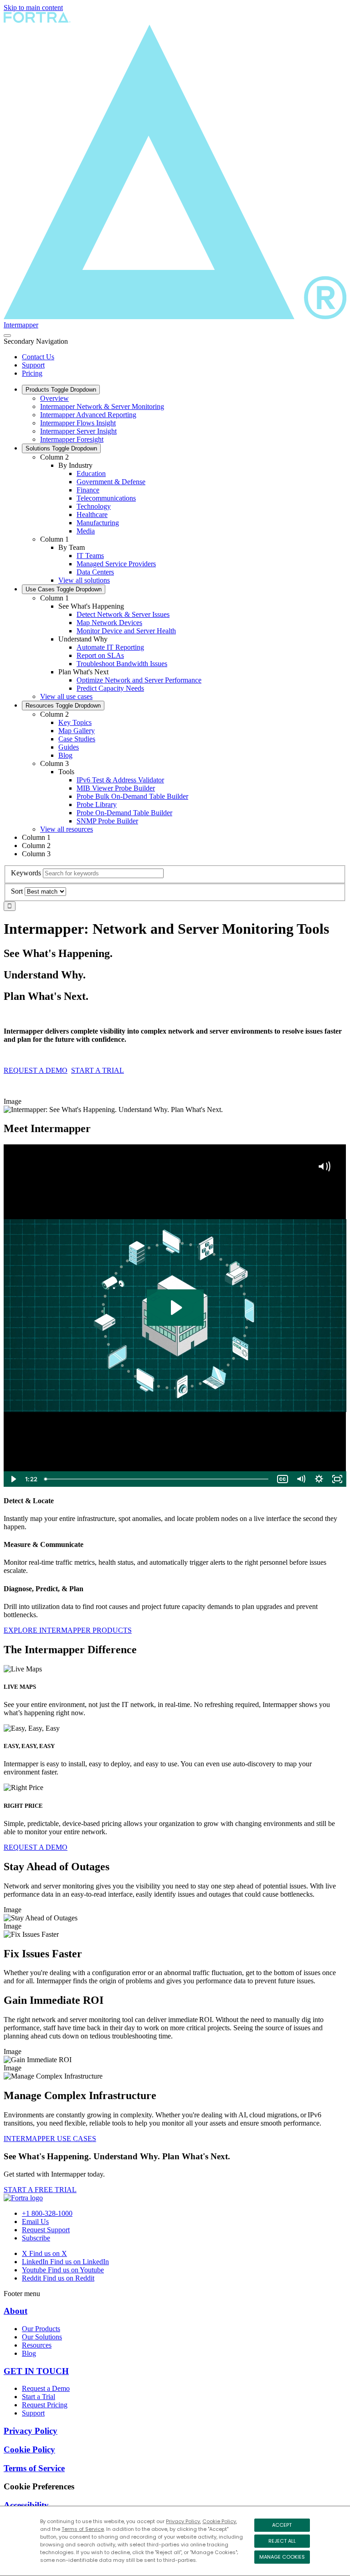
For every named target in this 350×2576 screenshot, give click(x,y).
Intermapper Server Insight (78, 431)
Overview (54, 398)
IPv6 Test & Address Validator (120, 780)
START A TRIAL (98, 1070)
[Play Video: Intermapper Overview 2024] (175, 1308)
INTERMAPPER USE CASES (50, 2139)
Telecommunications (106, 498)
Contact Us (38, 357)
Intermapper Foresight (72, 439)
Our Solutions (42, 2337)
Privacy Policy (183, 2521)
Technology (94, 506)
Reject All (282, 2541)
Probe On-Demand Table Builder (124, 813)
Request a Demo (46, 2388)
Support (33, 365)
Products (61, 390)
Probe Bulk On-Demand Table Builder (132, 796)
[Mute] (301, 1479)
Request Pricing (45, 2405)
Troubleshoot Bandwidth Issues (122, 664)
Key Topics (75, 722)
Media (86, 531)
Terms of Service (83, 2529)
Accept (282, 2525)
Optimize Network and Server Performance (139, 680)
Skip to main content (33, 8)
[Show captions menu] (283, 1479)
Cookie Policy (219, 2521)
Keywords (26, 873)
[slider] (157, 1479)
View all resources (67, 829)
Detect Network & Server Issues (123, 614)
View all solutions (84, 580)
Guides (69, 747)
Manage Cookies (282, 2557)
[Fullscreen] (337, 1479)
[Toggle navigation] (7, 336)
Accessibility (26, 2505)
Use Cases (64, 589)
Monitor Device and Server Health (126, 631)
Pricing (32, 373)
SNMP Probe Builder (107, 821)
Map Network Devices (109, 623)
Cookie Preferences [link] (39, 2486)
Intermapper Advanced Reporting (88, 415)
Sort (17, 891)
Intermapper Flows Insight (78, 423)
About (15, 2311)
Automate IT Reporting (110, 647)
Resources (63, 706)
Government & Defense (111, 482)
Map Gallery (77, 731)
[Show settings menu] (319, 1479)
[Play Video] (13, 1479)
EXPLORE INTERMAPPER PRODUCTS (68, 1630)
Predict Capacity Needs (110, 688)
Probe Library (97, 804)
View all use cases (66, 696)
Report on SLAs (100, 655)
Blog (65, 755)
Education (91, 473)
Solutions (61, 448)
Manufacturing (98, 523)
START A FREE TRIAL (40, 2190)
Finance (88, 490)
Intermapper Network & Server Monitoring (102, 406)
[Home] (23, 2198)
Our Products (41, 2329)
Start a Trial (39, 2397)
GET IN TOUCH (36, 2371)
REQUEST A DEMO (36, 1070)
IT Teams (90, 556)
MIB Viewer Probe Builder (116, 788)
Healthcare (92, 515)
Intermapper (21, 325)
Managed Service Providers (116, 564)
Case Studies (77, 739)
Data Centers (95, 572)
